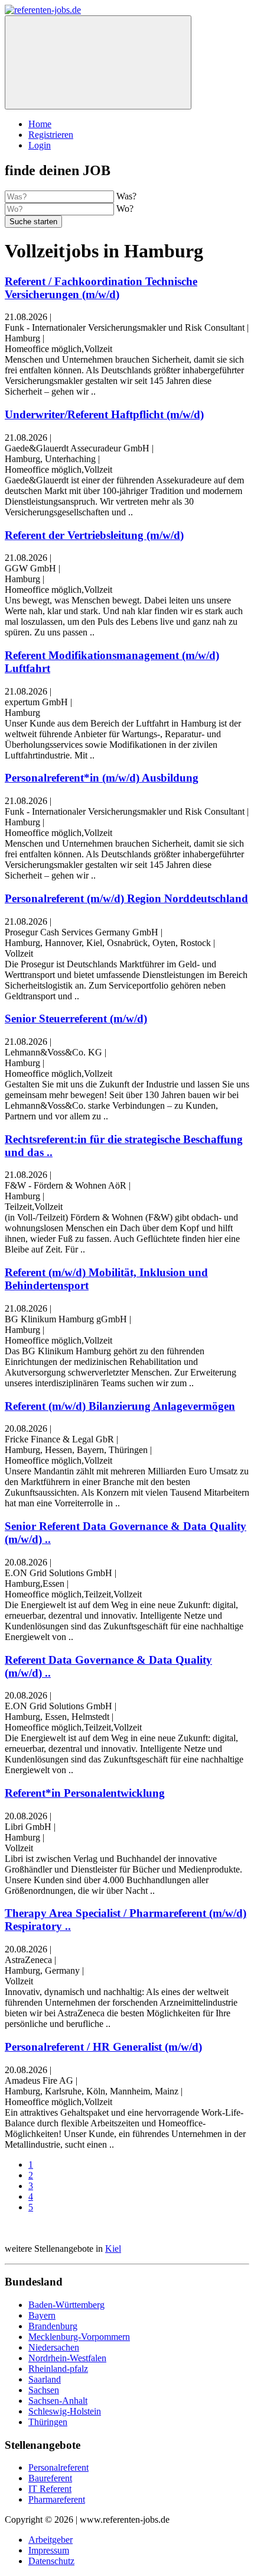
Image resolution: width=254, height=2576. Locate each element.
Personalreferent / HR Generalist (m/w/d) (103, 2047)
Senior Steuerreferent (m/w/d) (76, 1019)
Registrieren (51, 135)
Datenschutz (51, 2561)
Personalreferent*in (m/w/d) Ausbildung (102, 778)
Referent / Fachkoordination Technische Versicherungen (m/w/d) (101, 288)
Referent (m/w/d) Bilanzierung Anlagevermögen (120, 1406)
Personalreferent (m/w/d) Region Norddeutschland (126, 898)
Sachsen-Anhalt (58, 2401)
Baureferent (50, 2478)
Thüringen (48, 2422)
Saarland (45, 2379)
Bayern (42, 2315)
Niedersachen (54, 2347)
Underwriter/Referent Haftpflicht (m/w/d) (104, 414)
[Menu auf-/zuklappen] (98, 62)
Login (40, 145)
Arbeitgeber (51, 2540)
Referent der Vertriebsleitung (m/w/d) (94, 535)
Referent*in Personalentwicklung (85, 1793)
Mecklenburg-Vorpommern (79, 2337)
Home (40, 124)
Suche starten (33, 222)
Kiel (113, 2249)
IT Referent (50, 2489)
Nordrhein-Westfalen (67, 2358)
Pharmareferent (57, 2499)
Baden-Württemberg (66, 2305)
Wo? (125, 209)
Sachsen (44, 2390)
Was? (126, 196)
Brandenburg (53, 2326)
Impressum (49, 2550)
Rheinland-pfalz (58, 2369)
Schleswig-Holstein (65, 2411)
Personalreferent (58, 2467)
